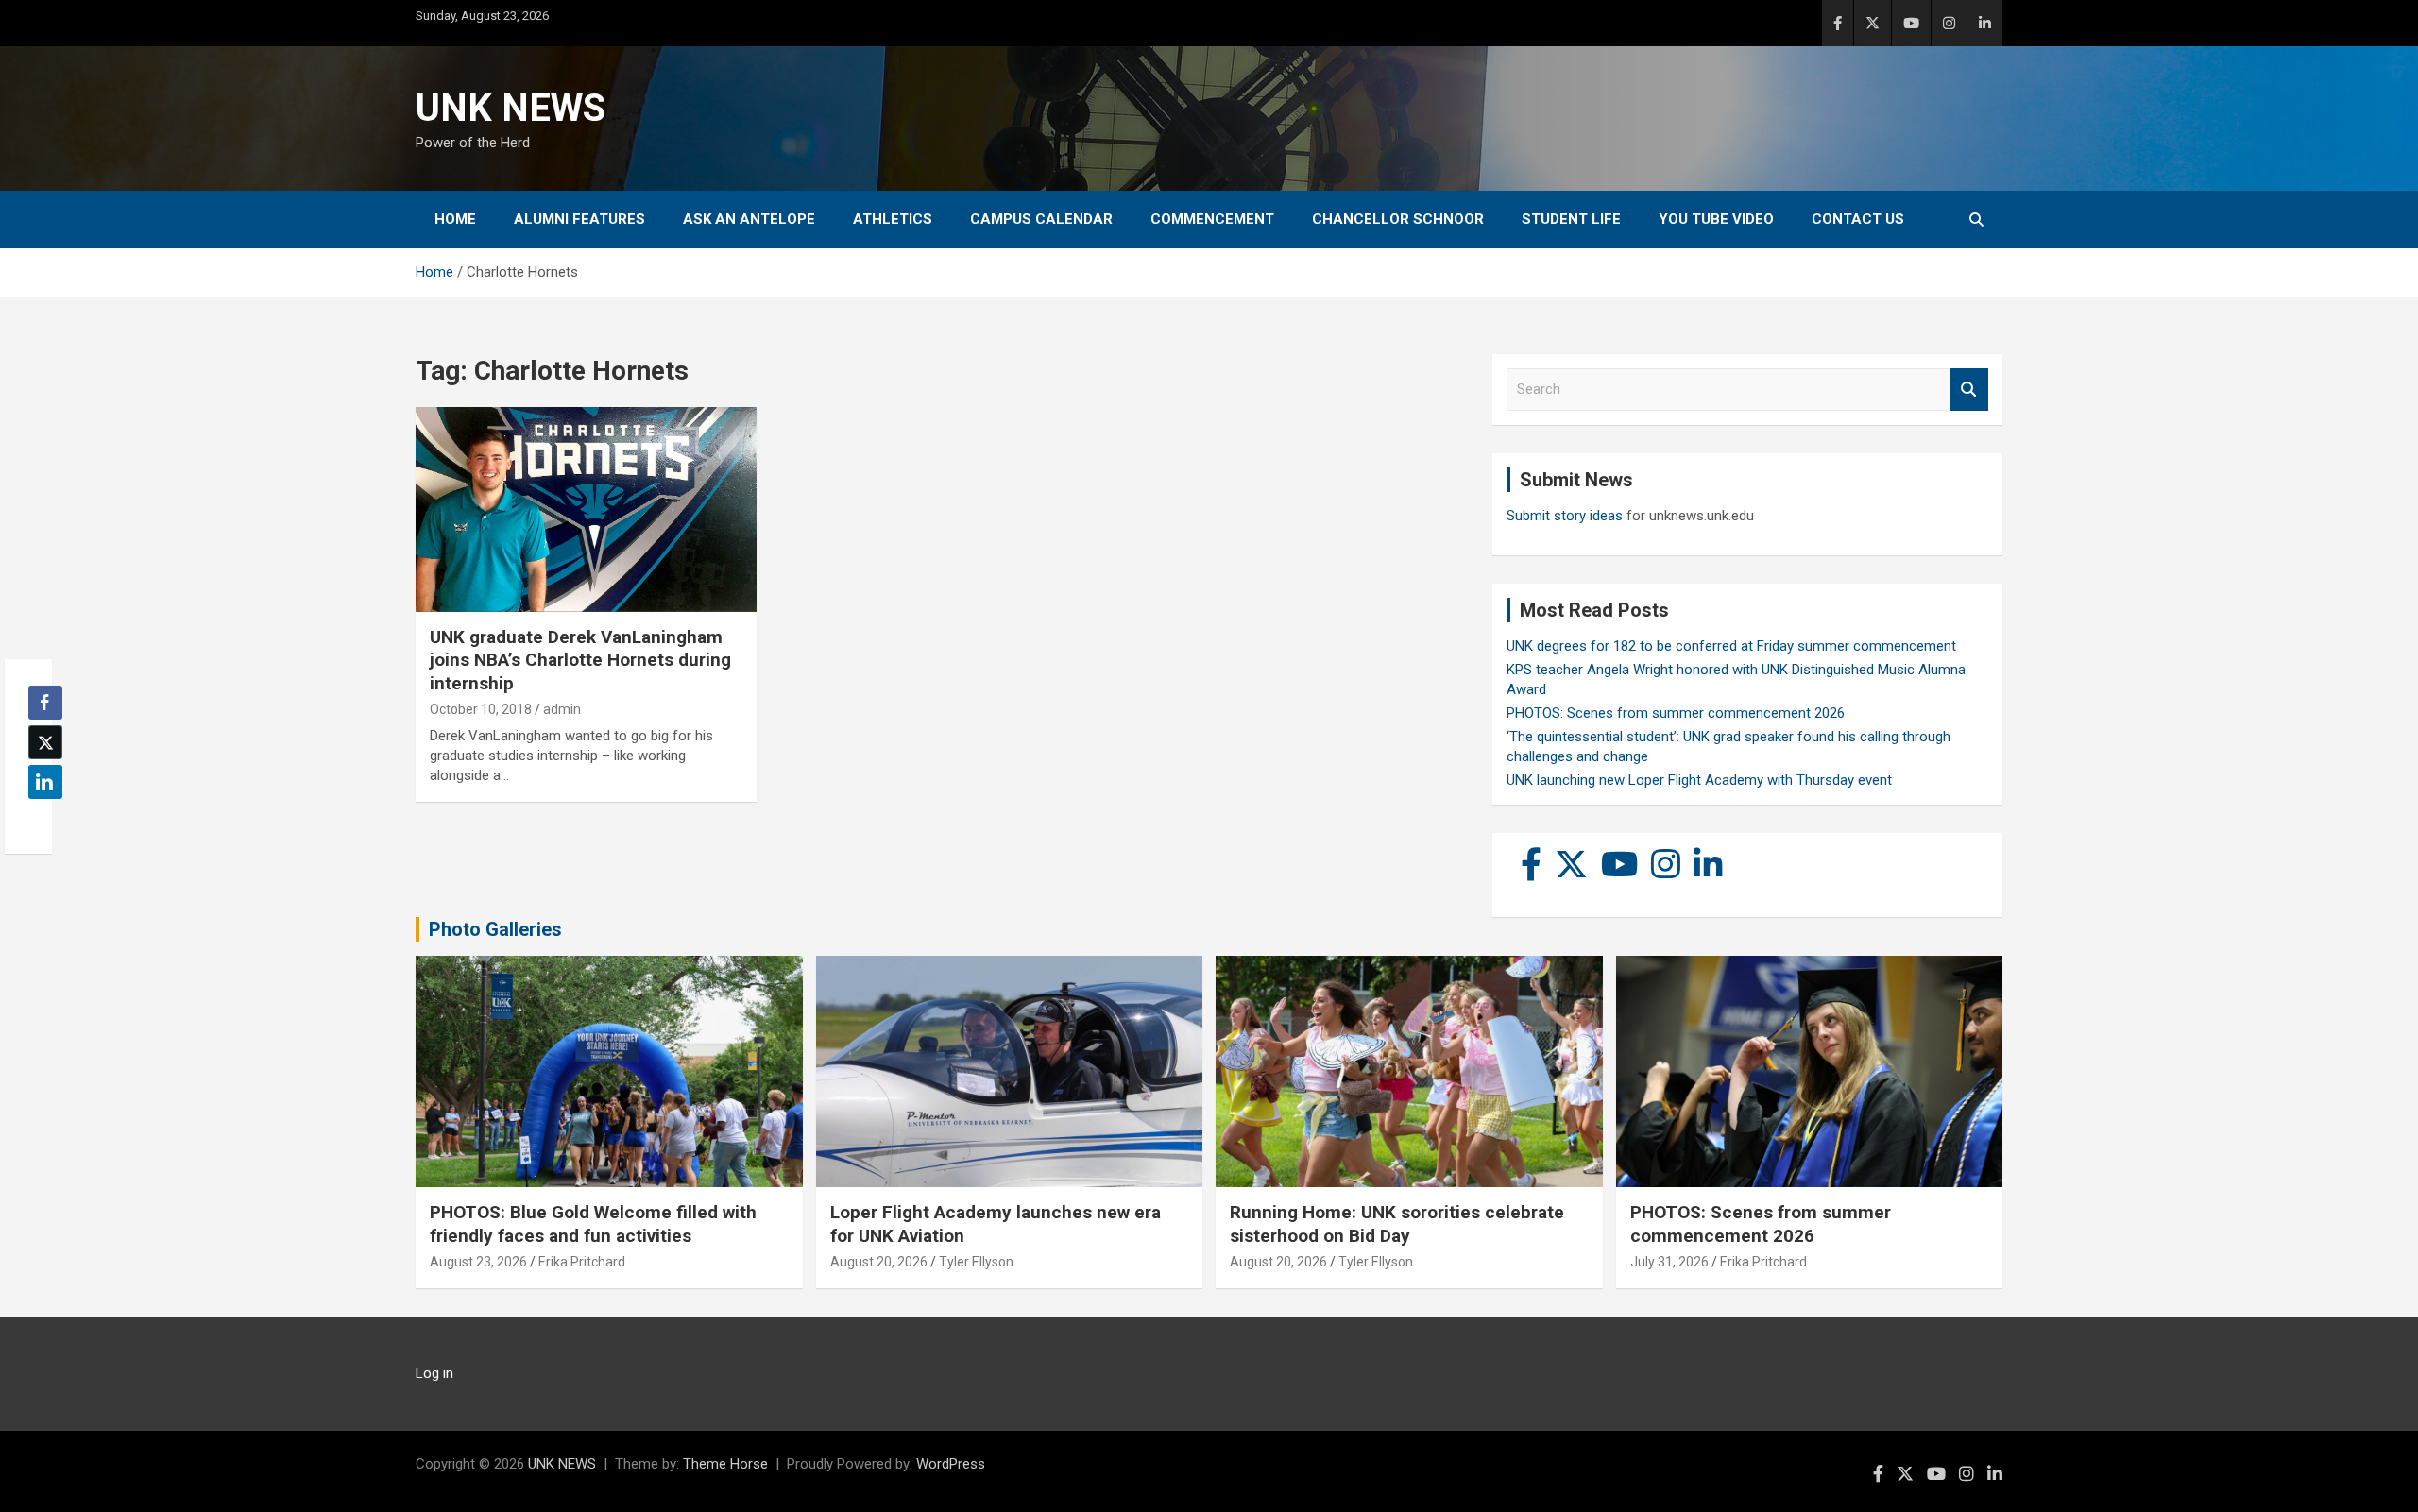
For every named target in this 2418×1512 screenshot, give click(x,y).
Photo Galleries (495, 929)
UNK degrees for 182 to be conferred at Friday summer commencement (1731, 646)
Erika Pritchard (582, 1262)
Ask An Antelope (749, 219)
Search (1969, 390)
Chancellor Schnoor (1398, 219)
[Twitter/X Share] (45, 742)
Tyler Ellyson (976, 1262)
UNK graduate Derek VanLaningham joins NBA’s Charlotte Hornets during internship (580, 660)
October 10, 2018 (481, 709)
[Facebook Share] (45, 703)
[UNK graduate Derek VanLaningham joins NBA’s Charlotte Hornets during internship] (586, 510)
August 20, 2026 (879, 1262)
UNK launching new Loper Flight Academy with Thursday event (1699, 780)
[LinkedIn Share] (45, 782)
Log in (434, 1373)
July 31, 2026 (1669, 1262)
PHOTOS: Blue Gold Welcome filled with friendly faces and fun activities (593, 1224)
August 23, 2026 (478, 1262)
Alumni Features (579, 219)
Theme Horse (725, 1464)
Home (455, 219)
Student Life (1571, 219)
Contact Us (1858, 219)
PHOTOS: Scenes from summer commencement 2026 (1676, 713)
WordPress (951, 1464)
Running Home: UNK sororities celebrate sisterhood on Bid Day (1397, 1224)
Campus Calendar (1041, 219)
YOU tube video (1716, 219)
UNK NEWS (511, 108)
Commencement (1212, 219)
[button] (40, 819)
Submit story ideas (1565, 516)
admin (562, 709)
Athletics (893, 219)
